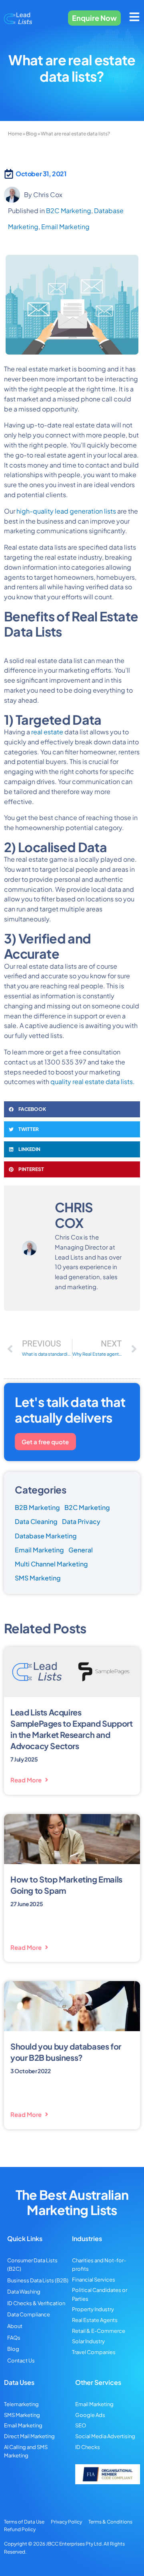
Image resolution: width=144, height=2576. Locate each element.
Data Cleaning (36, 1521)
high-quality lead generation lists (66, 511)
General (81, 1550)
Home (15, 134)
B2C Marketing (69, 211)
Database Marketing (46, 1536)
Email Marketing (65, 227)
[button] (72, 1109)
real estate (47, 732)
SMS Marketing (38, 1578)
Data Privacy (81, 1521)
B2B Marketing (37, 1507)
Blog (31, 134)
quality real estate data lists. (93, 1081)
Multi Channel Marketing (51, 1564)
